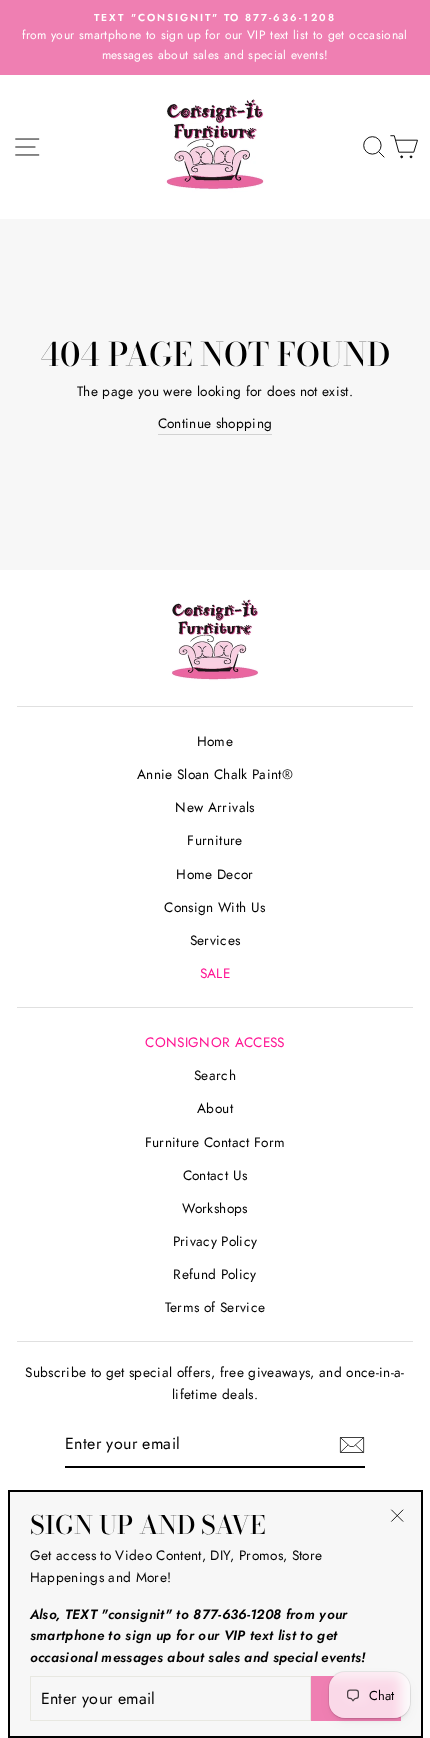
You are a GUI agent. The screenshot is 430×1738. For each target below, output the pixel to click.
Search (215, 1075)
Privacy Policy (215, 1241)
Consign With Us (214, 907)
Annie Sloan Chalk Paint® (215, 774)
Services (215, 940)
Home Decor (214, 874)
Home (215, 741)
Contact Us (215, 1175)
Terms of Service (215, 1307)
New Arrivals (214, 807)
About (215, 1108)
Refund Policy (214, 1274)
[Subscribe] (352, 1445)
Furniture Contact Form (215, 1142)
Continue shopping (215, 423)
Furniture (214, 840)
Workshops (214, 1208)
